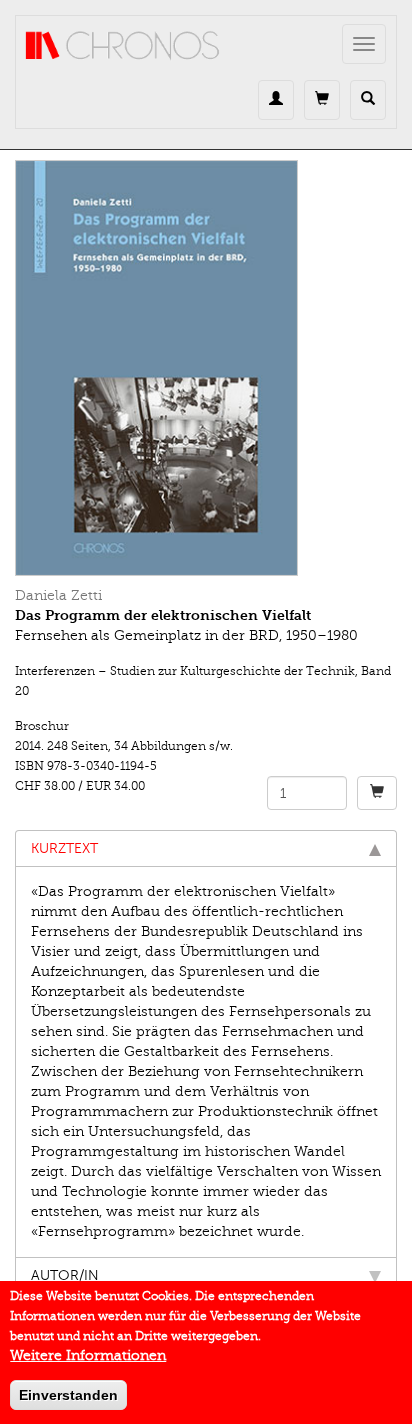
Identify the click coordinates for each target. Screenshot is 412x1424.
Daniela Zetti (58, 595)
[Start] (123, 46)
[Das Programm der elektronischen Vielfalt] (206, 368)
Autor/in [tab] (65, 1275)
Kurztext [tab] (64, 848)
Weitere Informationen (88, 1355)
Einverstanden (68, 1395)
